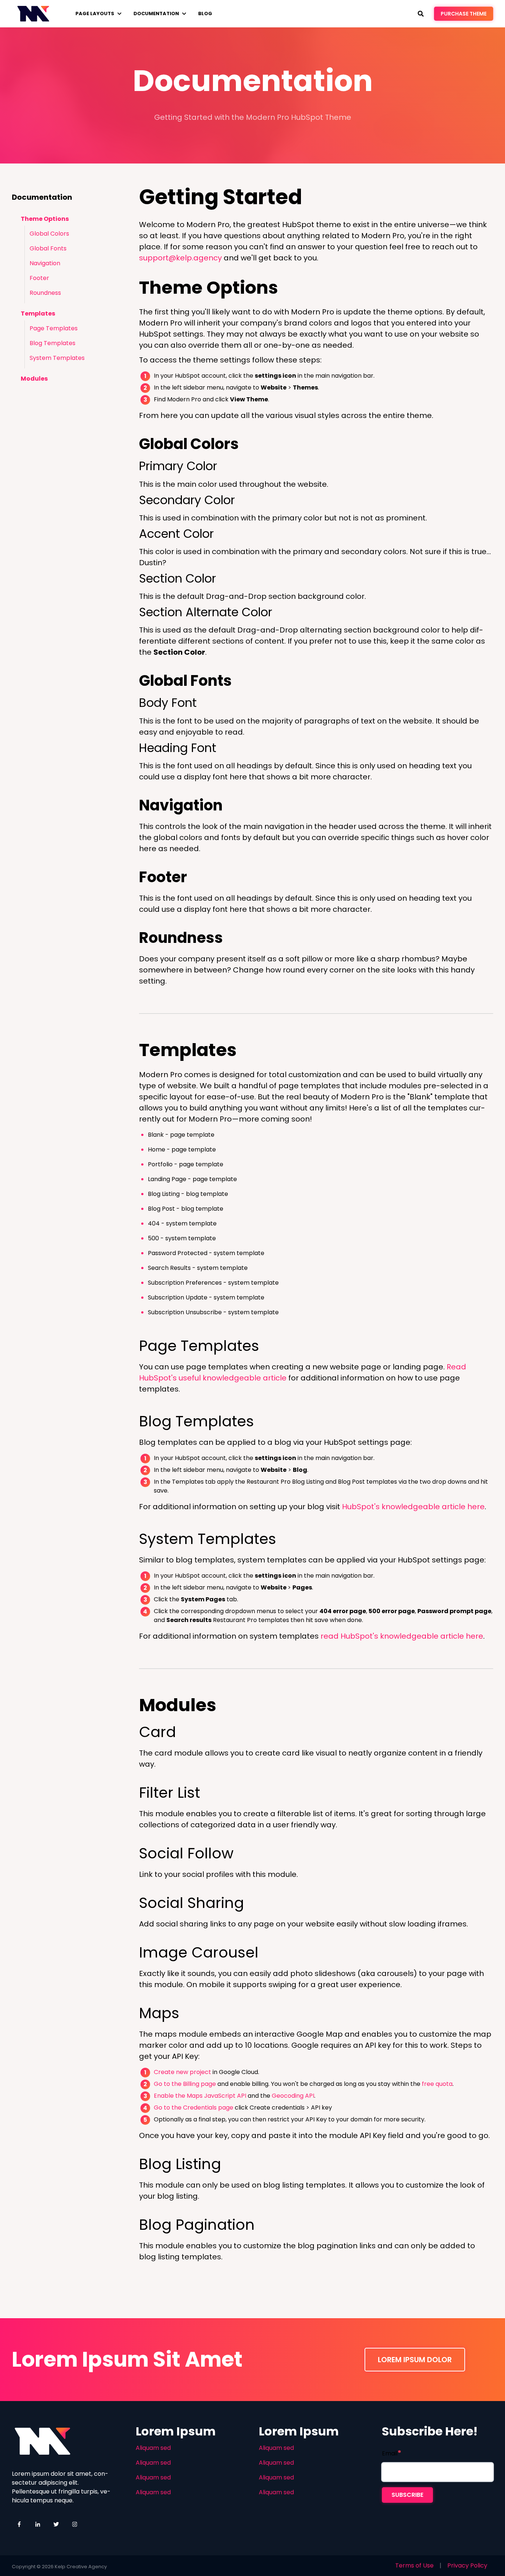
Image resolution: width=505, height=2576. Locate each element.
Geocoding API (293, 2096)
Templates (38, 313)
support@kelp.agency (180, 258)
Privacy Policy (467, 2565)
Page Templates (54, 328)
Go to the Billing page (185, 2084)
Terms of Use (414, 2565)
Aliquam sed (153, 2448)
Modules (34, 379)
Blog (205, 14)
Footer (39, 278)
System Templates (57, 358)
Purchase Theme (464, 14)
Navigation (45, 263)
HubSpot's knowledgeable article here (413, 1507)
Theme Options (45, 219)
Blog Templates (52, 343)
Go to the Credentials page (194, 2108)
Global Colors (49, 234)
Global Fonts (48, 248)
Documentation (156, 14)
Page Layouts (95, 14)
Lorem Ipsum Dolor (415, 2360)
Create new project (182, 2072)
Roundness (45, 293)
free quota (437, 2084)
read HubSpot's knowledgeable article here (402, 1636)
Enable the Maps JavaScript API (200, 2096)
